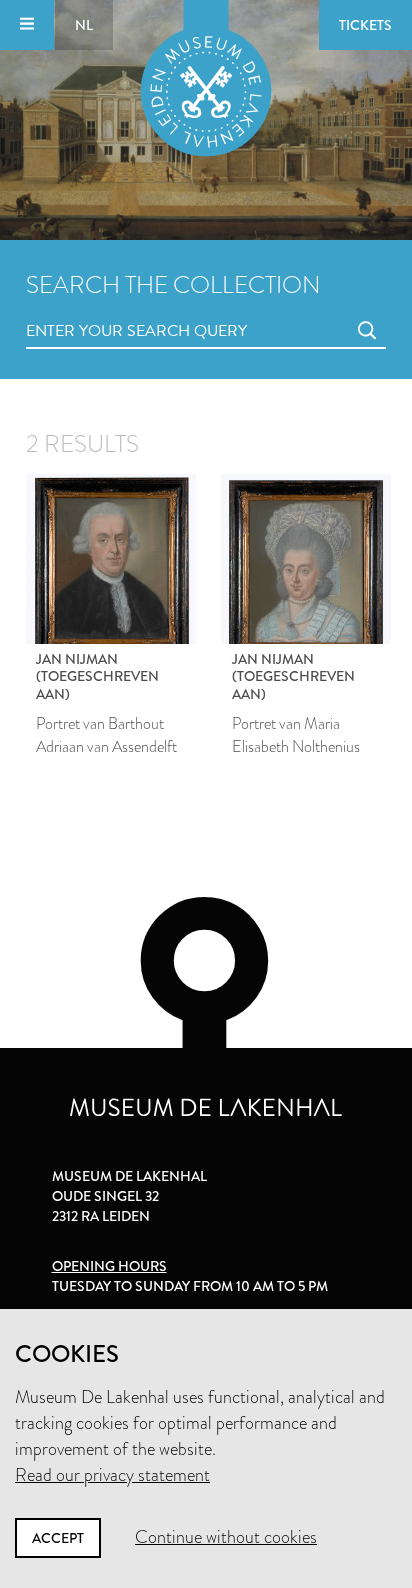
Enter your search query (96, 308)
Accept (58, 1538)
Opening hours (109, 1266)
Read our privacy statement (112, 1475)
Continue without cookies (226, 1537)
